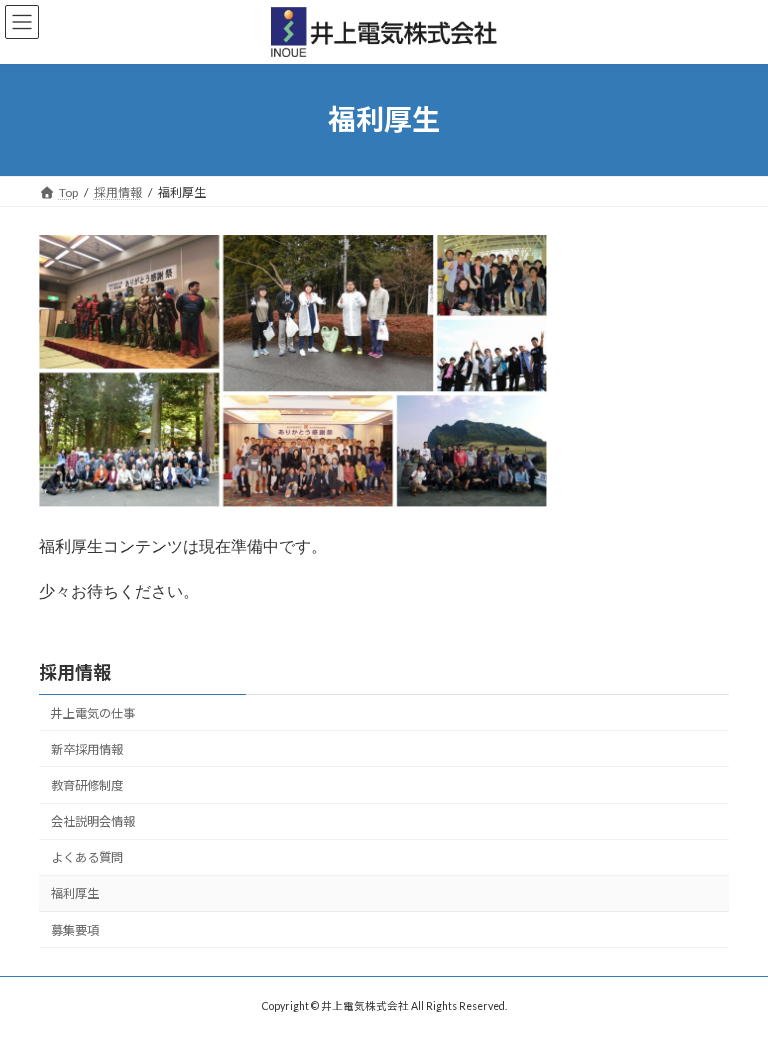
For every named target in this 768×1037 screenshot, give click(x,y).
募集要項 (75, 929)
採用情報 (75, 672)
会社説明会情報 (93, 821)
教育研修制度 (87, 785)
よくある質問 (87, 857)
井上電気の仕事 (93, 713)
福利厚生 (75, 893)
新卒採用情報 (87, 749)
